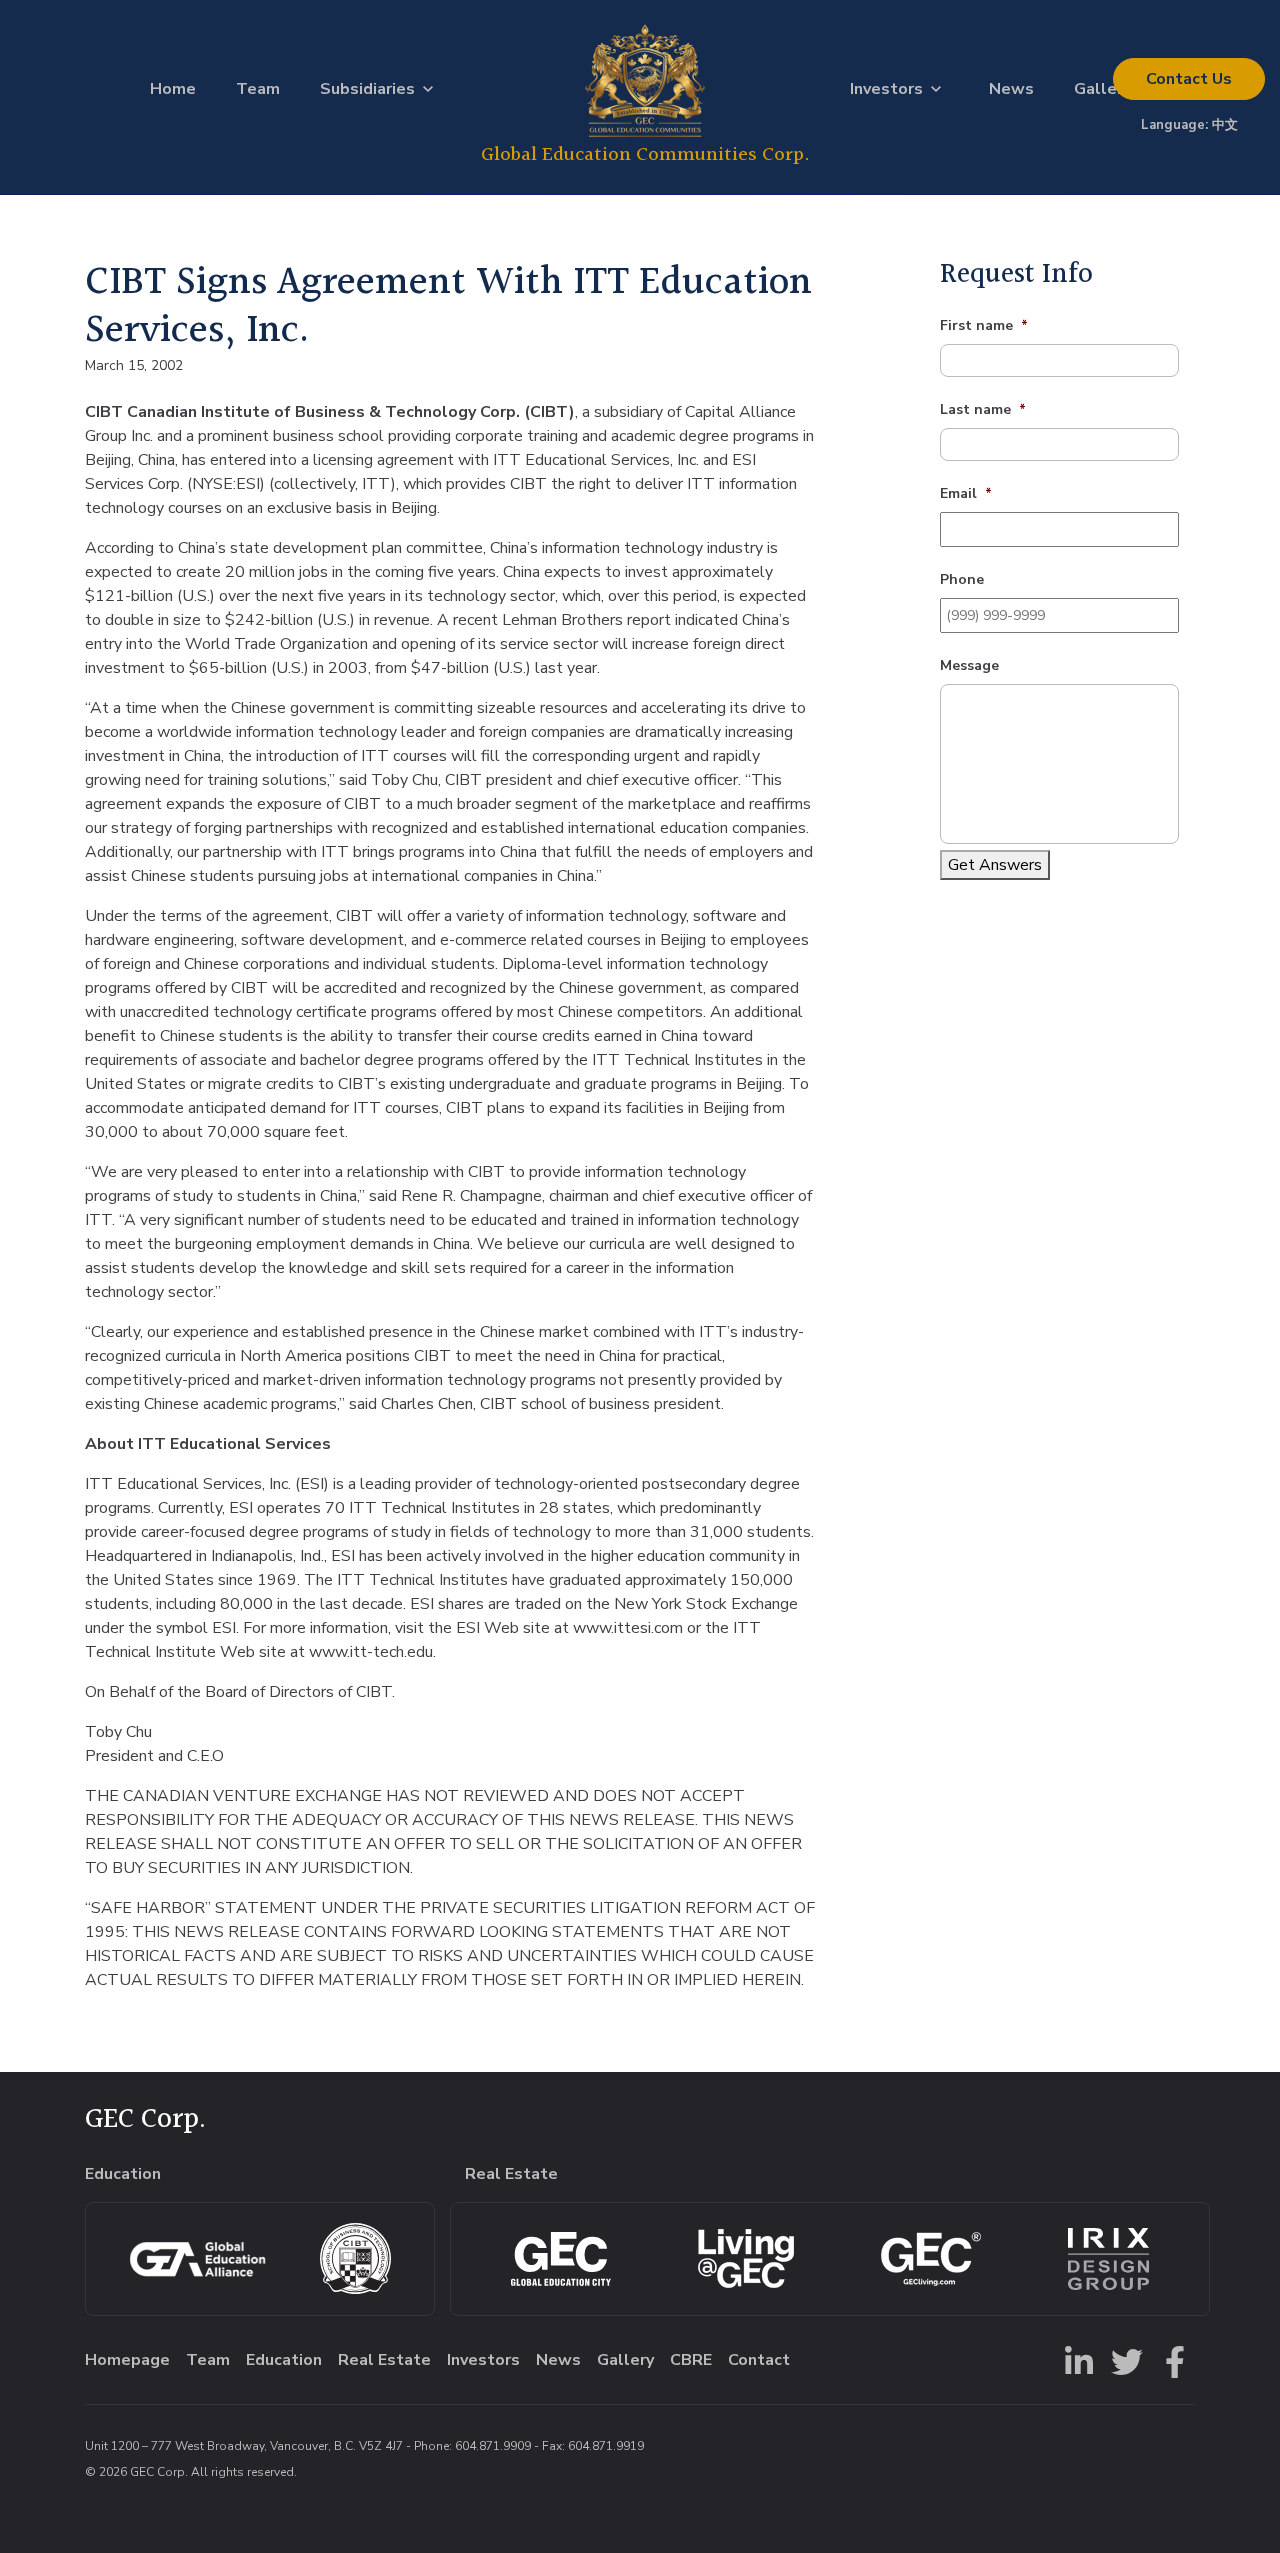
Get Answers (995, 865)
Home (173, 89)
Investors (886, 89)
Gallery (1102, 89)
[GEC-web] (931, 2259)
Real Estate (384, 2360)
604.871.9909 (493, 2446)
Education (284, 2360)
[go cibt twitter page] (1123, 2360)
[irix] (1108, 2259)
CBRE (691, 2360)
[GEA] (197, 2259)
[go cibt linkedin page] (1075, 2360)
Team (258, 89)
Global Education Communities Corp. (645, 154)
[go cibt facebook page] (1171, 2360)
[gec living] (561, 2259)
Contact (1189, 79)
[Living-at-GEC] (746, 2258)
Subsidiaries (367, 89)
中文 (1225, 125)
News (1011, 89)
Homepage (127, 2360)
